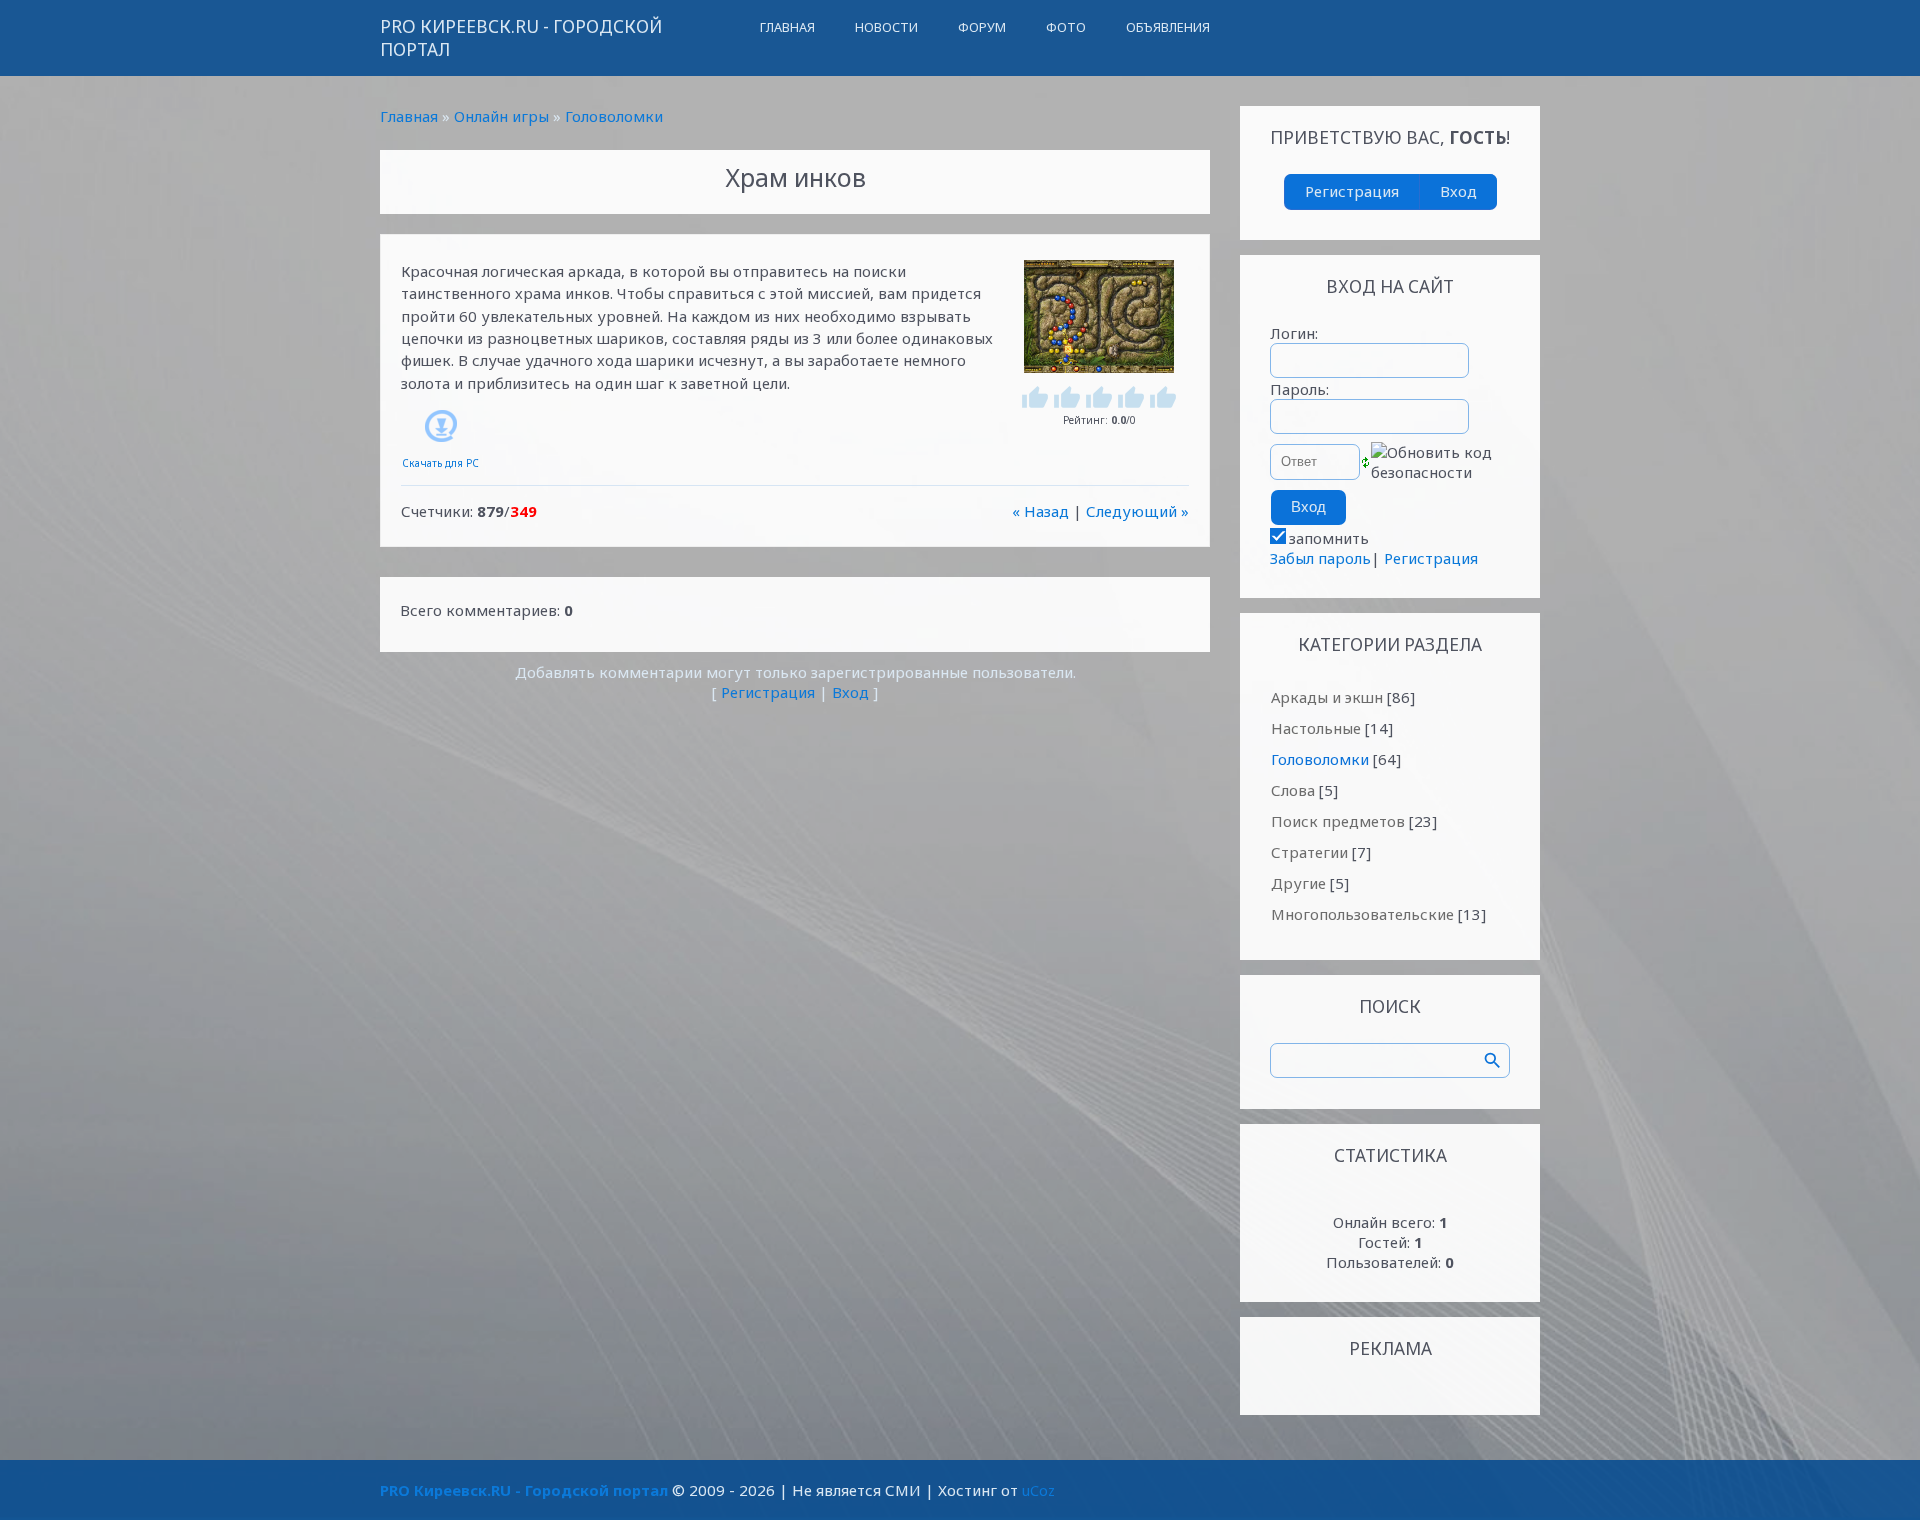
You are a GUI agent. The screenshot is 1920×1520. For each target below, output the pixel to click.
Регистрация (768, 692)
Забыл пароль (1320, 558)
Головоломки (614, 116)
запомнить (1329, 538)
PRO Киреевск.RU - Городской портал (521, 38)
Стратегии (1309, 852)
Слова (1293, 790)
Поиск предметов (1338, 821)
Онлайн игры (501, 116)
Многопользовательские (1362, 914)
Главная (409, 116)
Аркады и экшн (1327, 697)
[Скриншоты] (1099, 316)
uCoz (1038, 1490)
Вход (850, 692)
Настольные (1316, 728)
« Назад (1040, 511)
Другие (1298, 883)
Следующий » (1137, 511)
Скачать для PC (440, 463)
